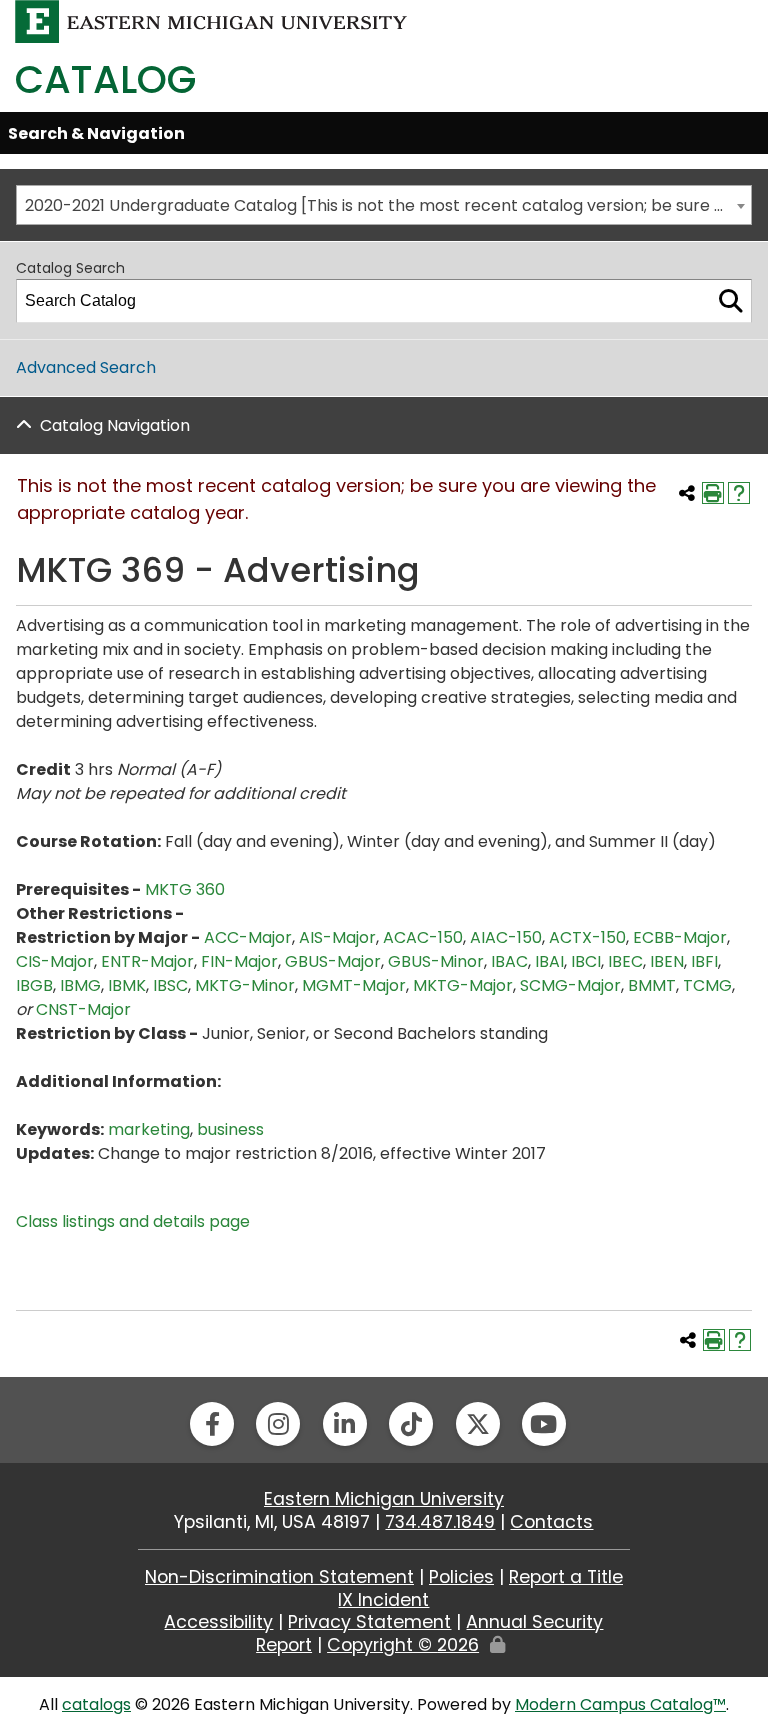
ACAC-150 (423, 937)
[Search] (731, 301)
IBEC (625, 961)
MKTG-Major (463, 985)
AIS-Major (337, 937)
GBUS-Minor (436, 961)
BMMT (652, 985)
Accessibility (218, 1622)
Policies (461, 1577)
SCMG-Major (570, 985)
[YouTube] (544, 1424)
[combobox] (384, 205)
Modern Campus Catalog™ (620, 1704)
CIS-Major (55, 961)
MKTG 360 (185, 889)
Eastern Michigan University (384, 1499)
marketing (149, 1129)
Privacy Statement (369, 1622)
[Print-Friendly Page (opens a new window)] (713, 493)
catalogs (96, 1704)
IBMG (80, 985)
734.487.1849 (440, 1522)
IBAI (549, 961)
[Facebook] (212, 1424)
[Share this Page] (687, 493)
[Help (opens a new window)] (739, 493)
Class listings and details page (133, 1221)
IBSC (170, 985)
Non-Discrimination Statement (279, 1577)
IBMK (127, 985)
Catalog (105, 79)
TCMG (707, 985)
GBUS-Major (333, 961)
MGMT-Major (354, 985)
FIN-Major (239, 961)
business (230, 1129)
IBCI (586, 961)
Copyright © (403, 1645)
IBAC (509, 961)
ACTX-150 (587, 937)
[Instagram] (278, 1424)
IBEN (667, 961)
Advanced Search (86, 367)
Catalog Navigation (115, 425)
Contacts (551, 1522)
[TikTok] (411, 1424)
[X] (478, 1424)
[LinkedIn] (345, 1424)
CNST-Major (83, 1009)
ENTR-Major (147, 961)
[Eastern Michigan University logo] (211, 20)
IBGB (34, 985)
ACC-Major (248, 937)
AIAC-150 (506, 937)
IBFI (704, 961)
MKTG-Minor (245, 985)
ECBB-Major (680, 937)
